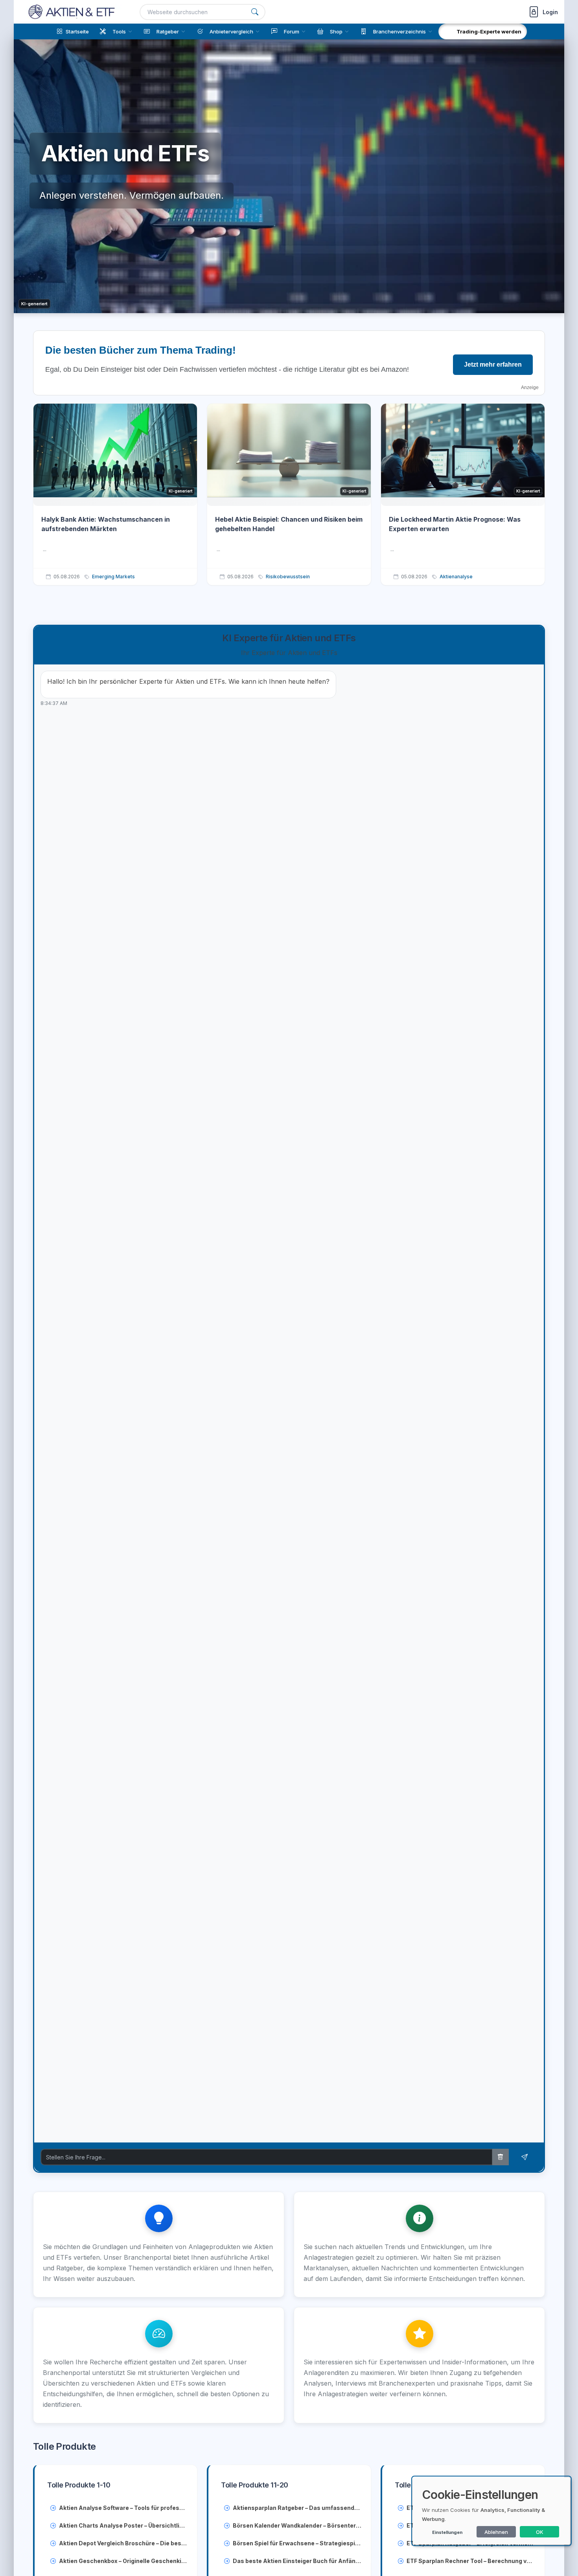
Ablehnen (496, 2532)
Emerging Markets (113, 577)
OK (540, 2532)
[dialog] (491, 2511)
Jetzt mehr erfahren (493, 364)
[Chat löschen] (501, 2157)
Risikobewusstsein (288, 577)
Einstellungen (447, 2532)
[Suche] (255, 12)
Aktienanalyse (456, 577)
